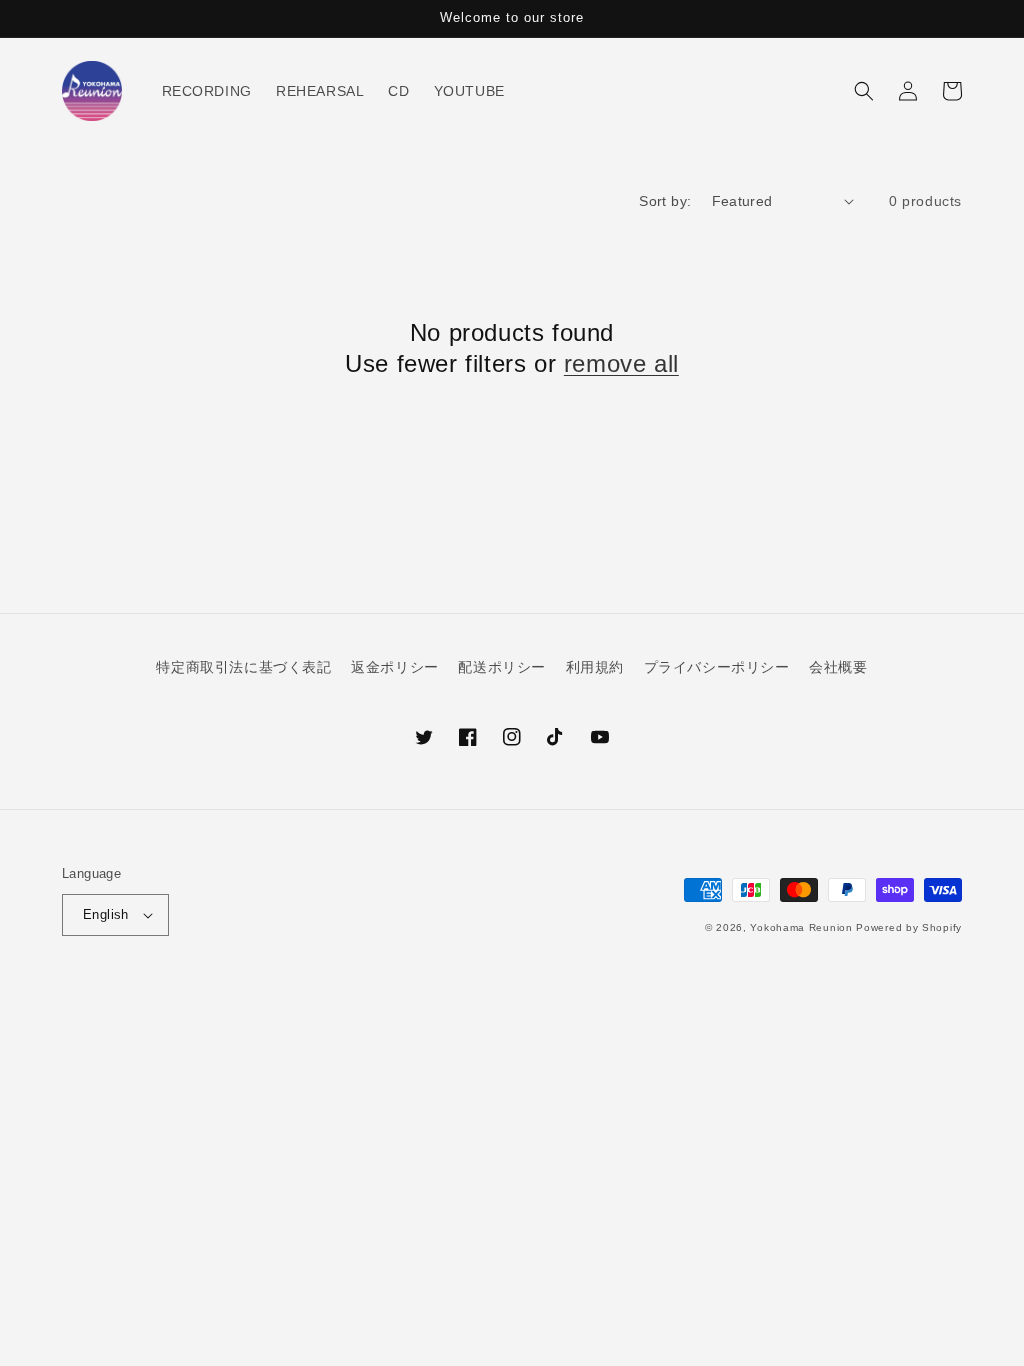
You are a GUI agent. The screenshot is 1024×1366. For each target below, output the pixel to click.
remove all (621, 363)
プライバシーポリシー (717, 667)
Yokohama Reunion (801, 927)
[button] (864, 91)
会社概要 (838, 667)
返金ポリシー (395, 667)
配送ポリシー (502, 667)
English (106, 914)
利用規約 (595, 667)
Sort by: (665, 201)
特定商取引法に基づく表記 (243, 667)
